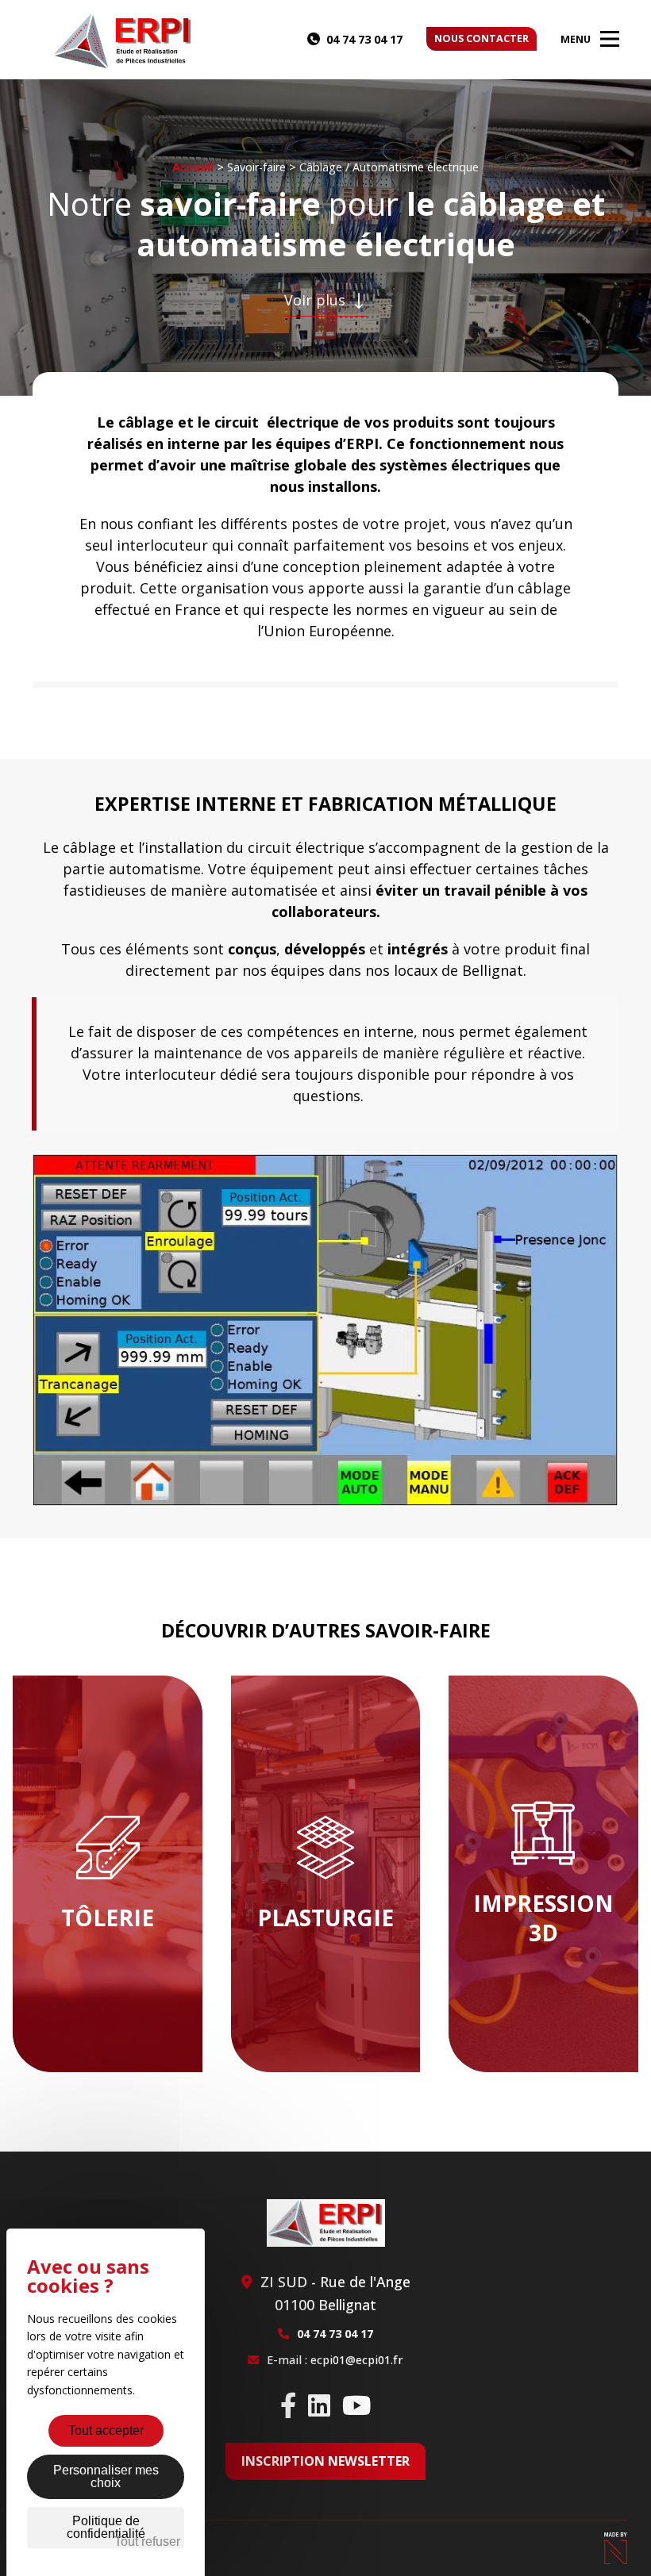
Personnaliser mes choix (106, 2476)
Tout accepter (106, 2430)
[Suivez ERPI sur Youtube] (356, 2405)
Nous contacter (482, 38)
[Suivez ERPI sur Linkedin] (319, 2405)
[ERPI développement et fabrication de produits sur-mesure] (123, 41)
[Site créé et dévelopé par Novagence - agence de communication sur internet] (614, 2548)
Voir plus (317, 300)
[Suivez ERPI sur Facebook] (288, 2405)
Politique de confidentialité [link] (106, 2527)
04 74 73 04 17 (364, 39)
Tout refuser (147, 2541)
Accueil (193, 167)
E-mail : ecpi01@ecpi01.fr (335, 2360)
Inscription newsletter (325, 2461)
